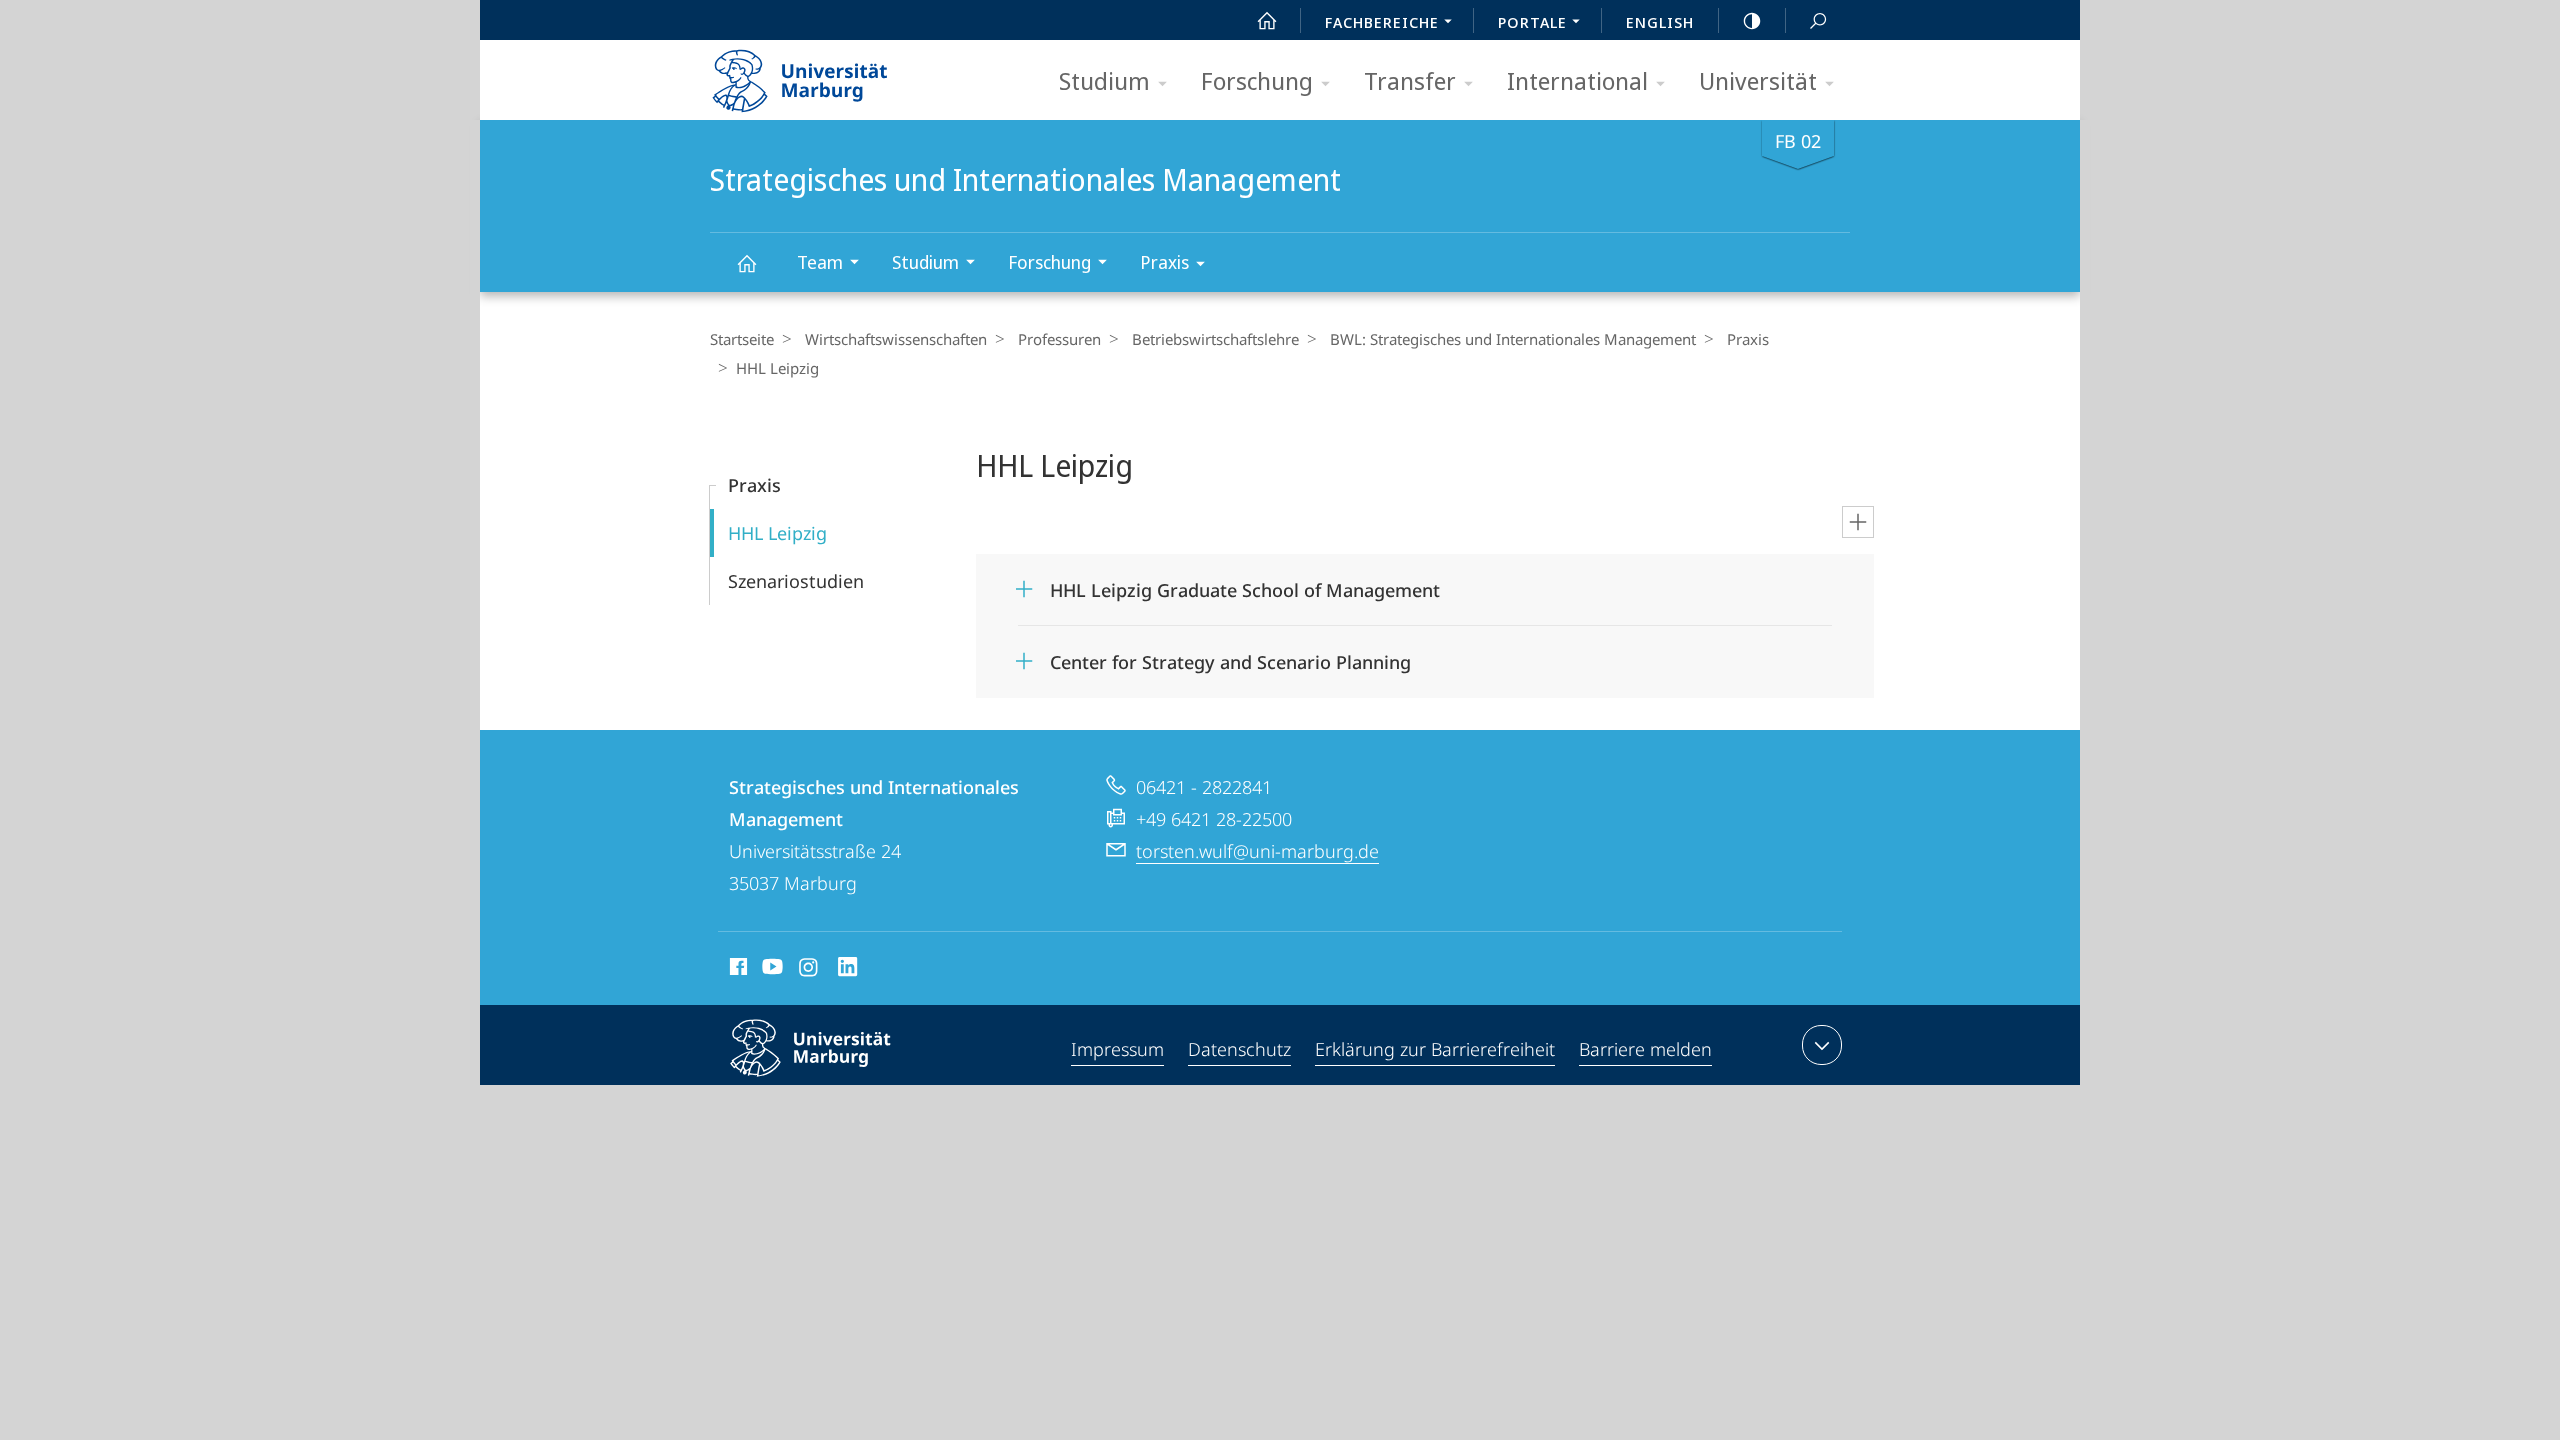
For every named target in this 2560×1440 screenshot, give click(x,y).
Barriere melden (1645, 1049)
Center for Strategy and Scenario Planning (1230, 655)
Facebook (736, 970)
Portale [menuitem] (1532, 22)
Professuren (1059, 339)
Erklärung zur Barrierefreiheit (1435, 1049)
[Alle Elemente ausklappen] (1858, 522)
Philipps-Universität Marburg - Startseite (835, 74)
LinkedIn (848, 970)
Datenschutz (1239, 1049)
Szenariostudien (796, 581)
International (1577, 80)
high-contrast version (1752, 20)
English (1660, 22)
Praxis (1164, 262)
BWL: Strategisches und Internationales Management (1513, 339)
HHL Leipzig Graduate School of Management (1245, 583)
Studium (1104, 80)
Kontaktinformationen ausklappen (1822, 1045)
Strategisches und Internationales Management (746, 262)
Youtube (770, 970)
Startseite (742, 339)
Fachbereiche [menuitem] (1382, 22)
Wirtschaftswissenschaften (896, 339)
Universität (1758, 80)
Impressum (1117, 1049)
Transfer (1410, 80)
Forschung (1257, 80)
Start (1267, 20)
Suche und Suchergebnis (1818, 20)
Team (820, 262)
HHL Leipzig (777, 533)
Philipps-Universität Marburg (845, 1080)
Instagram (809, 970)
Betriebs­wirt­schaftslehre (1215, 339)
